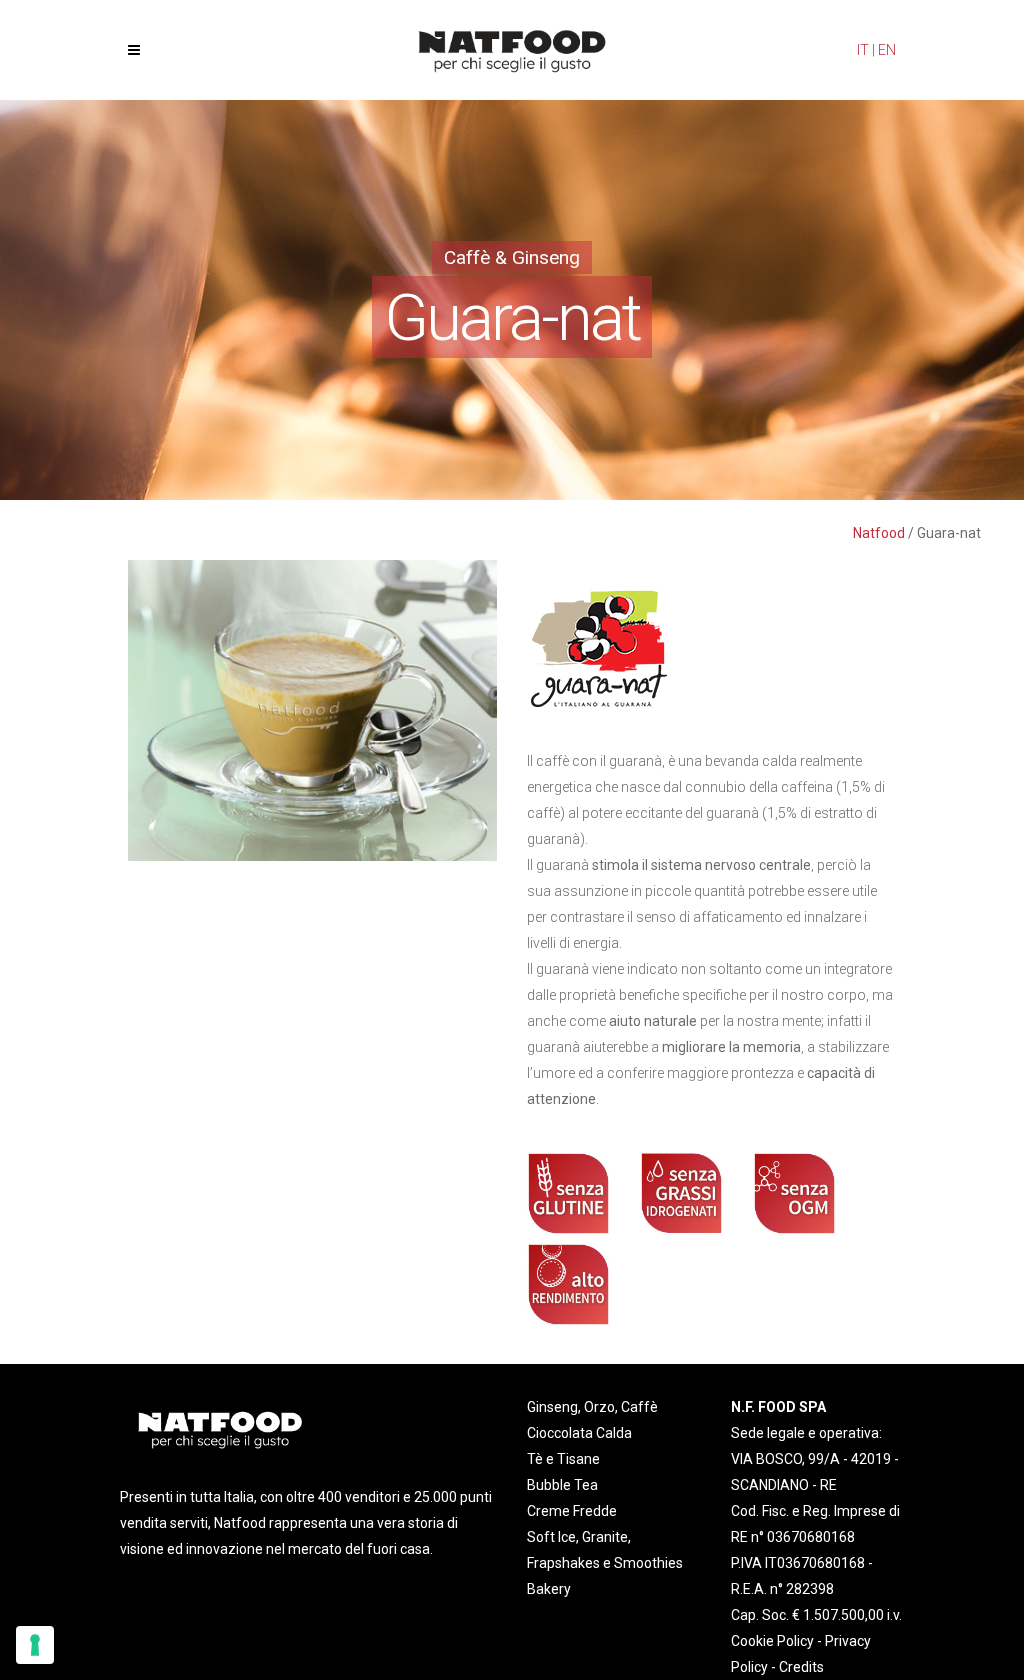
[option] (312, 710)
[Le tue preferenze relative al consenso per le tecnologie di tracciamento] (35, 1645)
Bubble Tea (562, 1485)
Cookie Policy (772, 1641)
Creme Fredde (572, 1511)
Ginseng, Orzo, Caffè (592, 1407)
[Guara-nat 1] (312, 709)
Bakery (549, 1589)
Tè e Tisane (563, 1459)
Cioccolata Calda (579, 1433)
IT (863, 50)
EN (887, 50)
